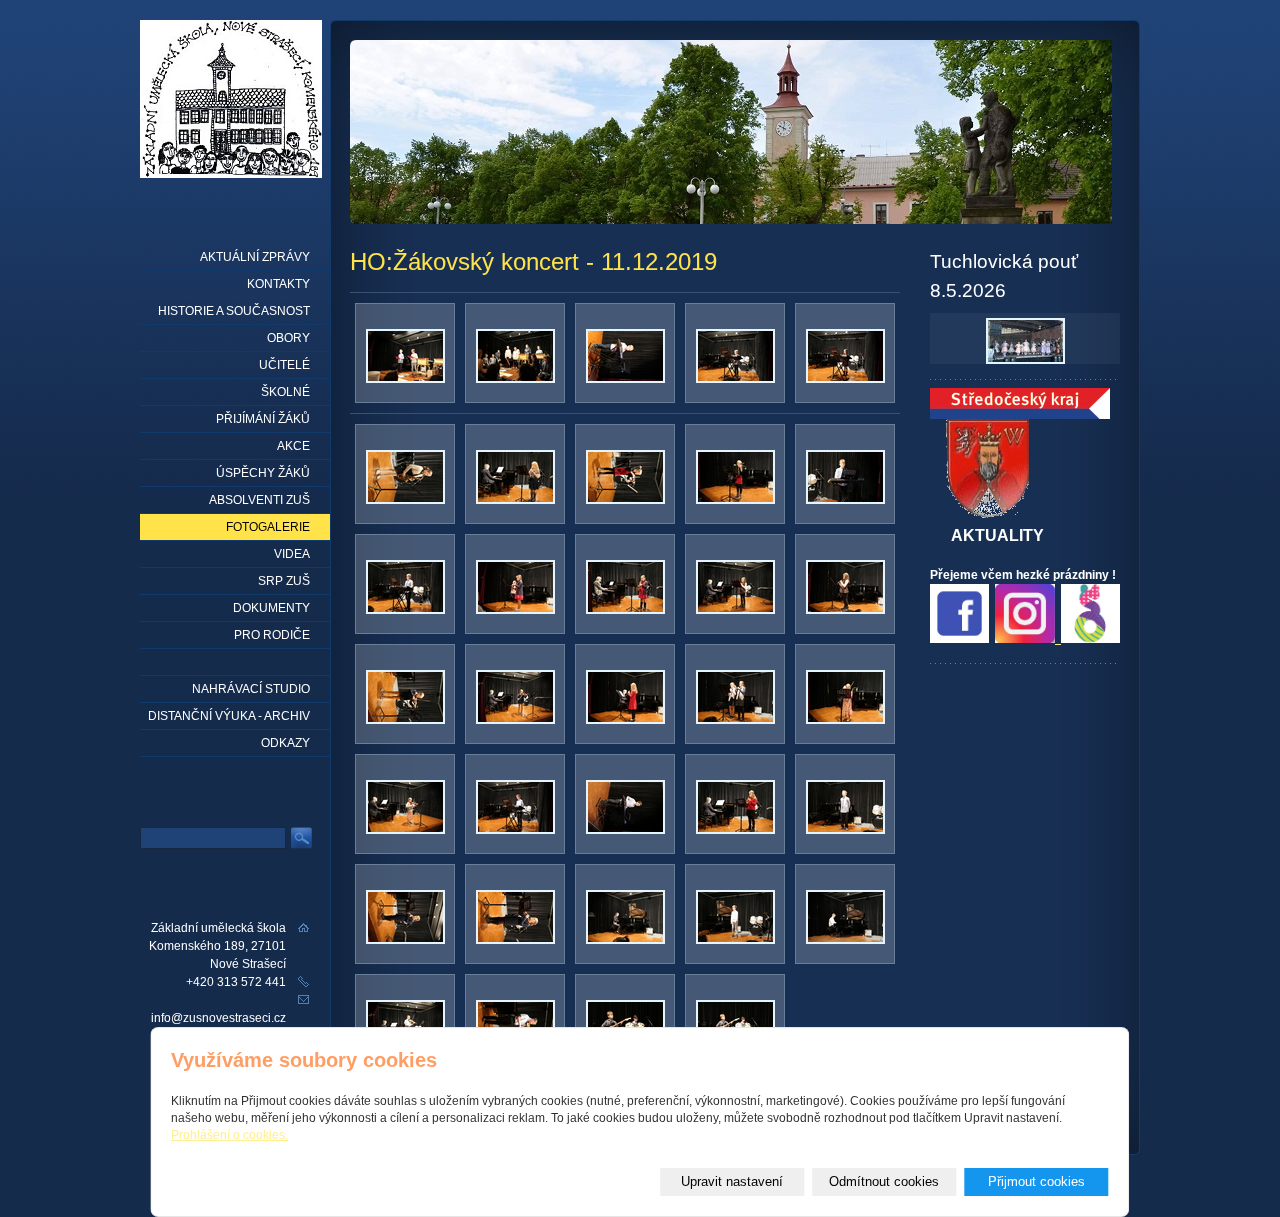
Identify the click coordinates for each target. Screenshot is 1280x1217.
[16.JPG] (735, 830)
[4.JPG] (845, 379)
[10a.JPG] (845, 610)
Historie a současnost (234, 311)
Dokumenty (271, 608)
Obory (288, 338)
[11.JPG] (405, 720)
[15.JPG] (515, 830)
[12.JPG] (625, 720)
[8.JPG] (845, 500)
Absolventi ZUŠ (259, 500)
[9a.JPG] (625, 610)
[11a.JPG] (515, 720)
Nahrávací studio (251, 689)
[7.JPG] (625, 500)
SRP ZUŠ (284, 581)
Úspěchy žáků (263, 473)
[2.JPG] (515, 379)
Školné (285, 392)
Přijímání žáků (263, 419)
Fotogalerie (268, 527)
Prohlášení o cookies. (229, 1135)
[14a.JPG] (405, 830)
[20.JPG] (735, 940)
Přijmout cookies (1036, 1181)
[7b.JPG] (735, 500)
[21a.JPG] (845, 940)
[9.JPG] (515, 610)
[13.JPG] (735, 720)
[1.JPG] (405, 379)
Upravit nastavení (732, 1181)
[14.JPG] (845, 720)
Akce (293, 446)
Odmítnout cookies (884, 1181)
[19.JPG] (625, 940)
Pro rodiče (272, 635)
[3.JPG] (625, 379)
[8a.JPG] (405, 610)
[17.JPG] (845, 830)
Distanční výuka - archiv (229, 716)
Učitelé (284, 365)
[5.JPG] (405, 500)
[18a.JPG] (515, 940)
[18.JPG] (405, 940)
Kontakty (278, 284)
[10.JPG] (735, 610)
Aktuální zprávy (255, 257)
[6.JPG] (515, 500)
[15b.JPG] (625, 830)
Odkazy (285, 743)
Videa (292, 554)
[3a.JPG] (735, 379)
